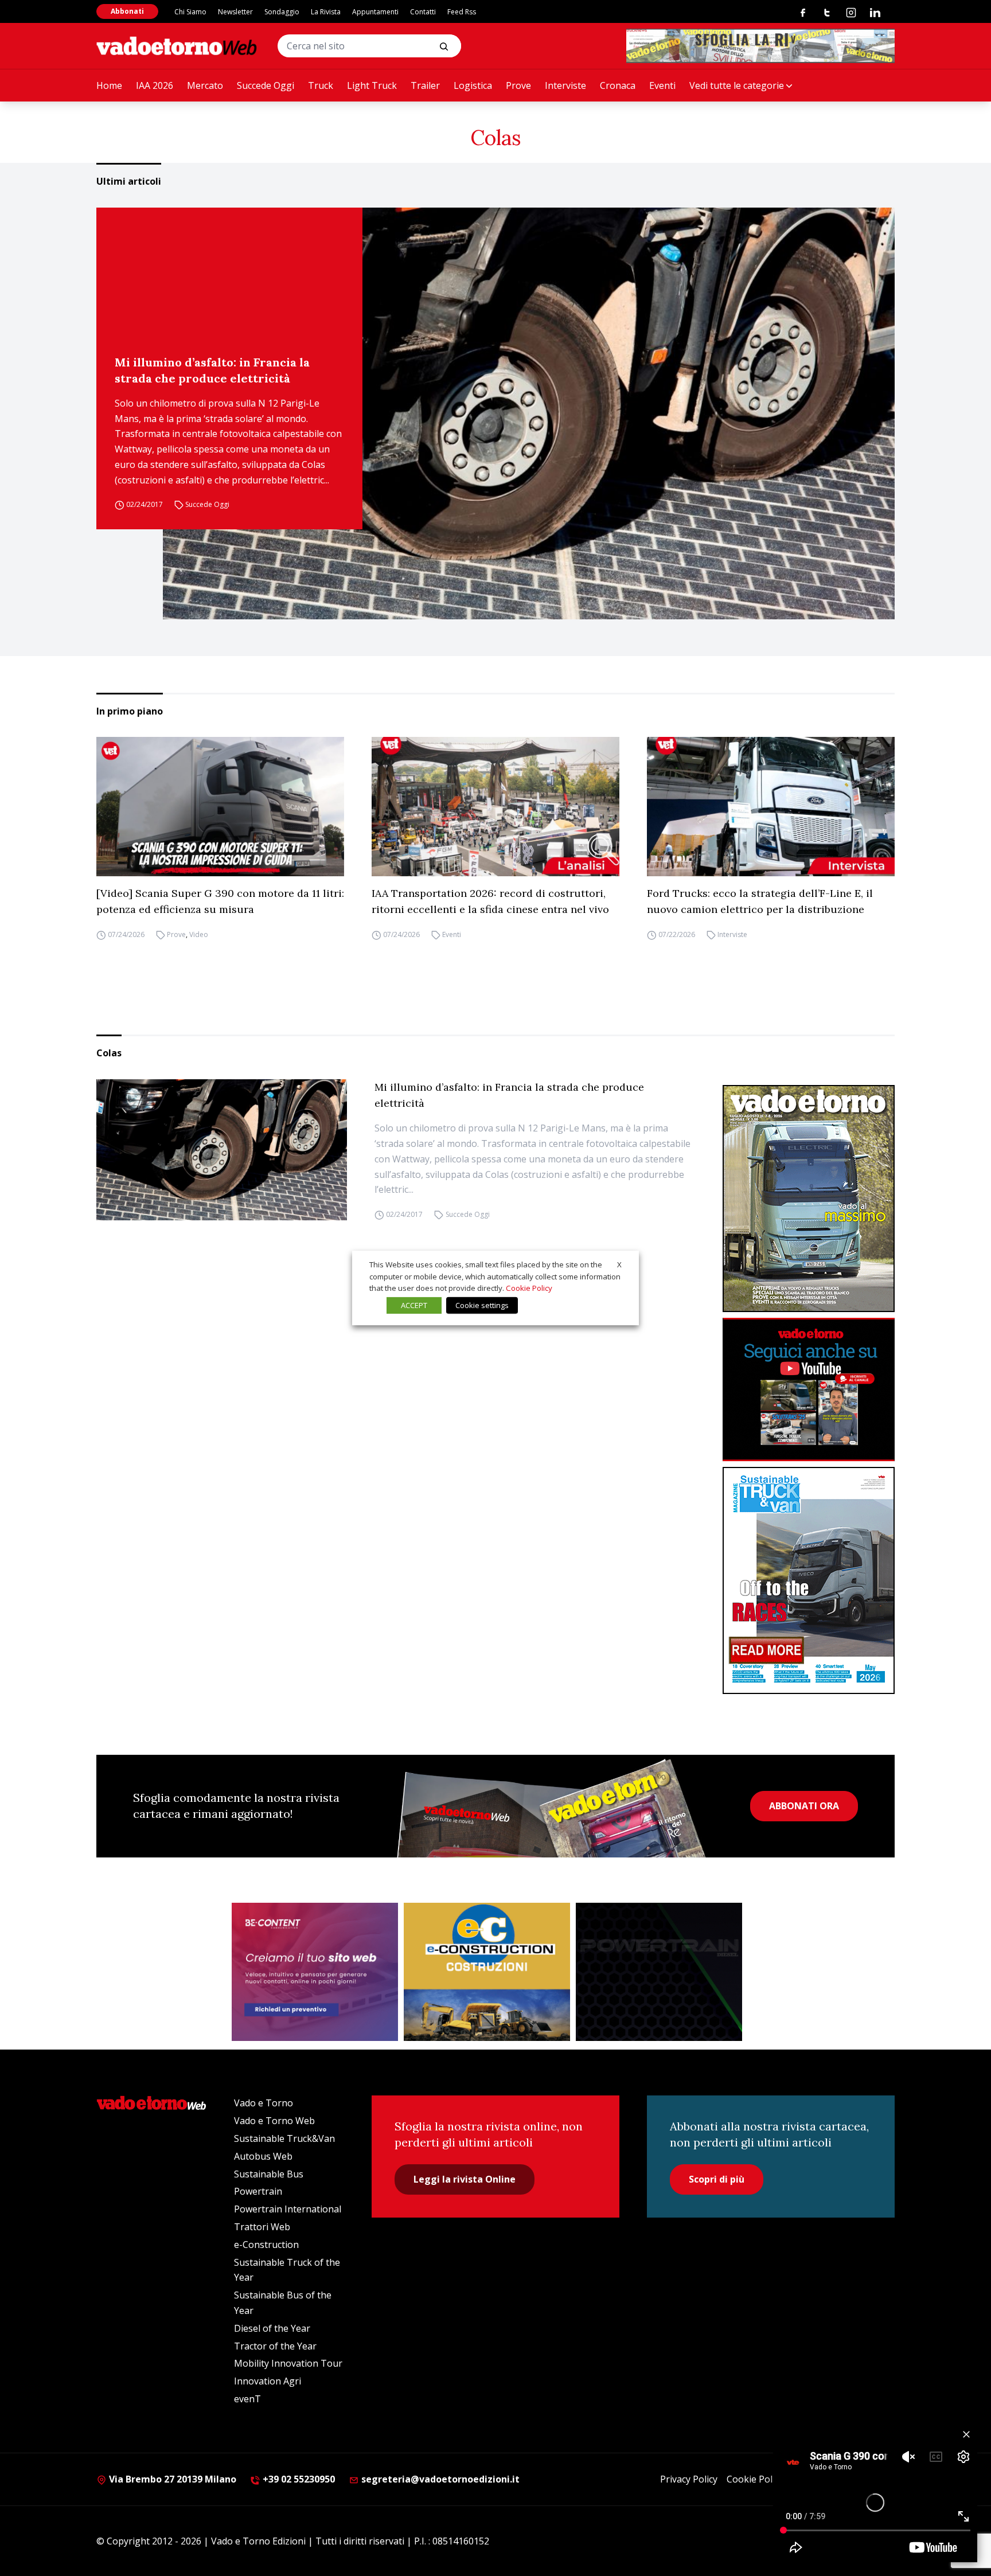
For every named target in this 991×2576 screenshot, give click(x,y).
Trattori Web (262, 2227)
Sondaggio (282, 12)
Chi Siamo (190, 12)
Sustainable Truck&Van (284, 2138)
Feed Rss (462, 12)
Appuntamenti (375, 12)
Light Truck (372, 85)
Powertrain (258, 2191)
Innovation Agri (268, 2381)
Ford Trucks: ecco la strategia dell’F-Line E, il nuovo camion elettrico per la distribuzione (760, 901)
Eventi (662, 85)
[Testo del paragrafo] (760, 46)
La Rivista (326, 12)
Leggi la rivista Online (465, 2179)
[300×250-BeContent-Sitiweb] (315, 1972)
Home (109, 85)
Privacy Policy (689, 2479)
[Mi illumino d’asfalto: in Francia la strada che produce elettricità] (529, 413)
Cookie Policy (755, 2479)
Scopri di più (717, 2179)
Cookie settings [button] (482, 1305)
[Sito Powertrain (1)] (659, 1972)
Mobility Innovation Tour (288, 2363)
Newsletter (235, 12)
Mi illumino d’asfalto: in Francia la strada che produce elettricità (212, 370)
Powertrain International (288, 2209)
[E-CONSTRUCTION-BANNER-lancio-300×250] (487, 1972)
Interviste (565, 85)
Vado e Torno (264, 2103)
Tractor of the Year (275, 2346)
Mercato (205, 85)
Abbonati (127, 11)
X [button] (619, 1264)
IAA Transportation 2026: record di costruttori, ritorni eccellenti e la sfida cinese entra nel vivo (490, 901)
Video (199, 934)
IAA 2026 (155, 85)
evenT (247, 2399)
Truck (321, 85)
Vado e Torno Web (274, 2121)
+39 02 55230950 (298, 2479)
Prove (518, 85)
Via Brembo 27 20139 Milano (171, 2479)
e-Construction (266, 2245)
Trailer (425, 85)
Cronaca (618, 85)
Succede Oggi (266, 85)
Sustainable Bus (269, 2174)
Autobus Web (263, 2156)
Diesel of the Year (272, 2328)
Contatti (423, 12)
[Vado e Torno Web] (177, 46)
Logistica (473, 85)
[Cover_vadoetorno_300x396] (809, 1199)
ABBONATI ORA (804, 1806)
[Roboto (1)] (809, 1390)
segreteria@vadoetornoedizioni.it (439, 2479)
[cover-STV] (809, 1580)
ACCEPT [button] (414, 1305)
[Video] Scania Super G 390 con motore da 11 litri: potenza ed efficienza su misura (220, 901)
